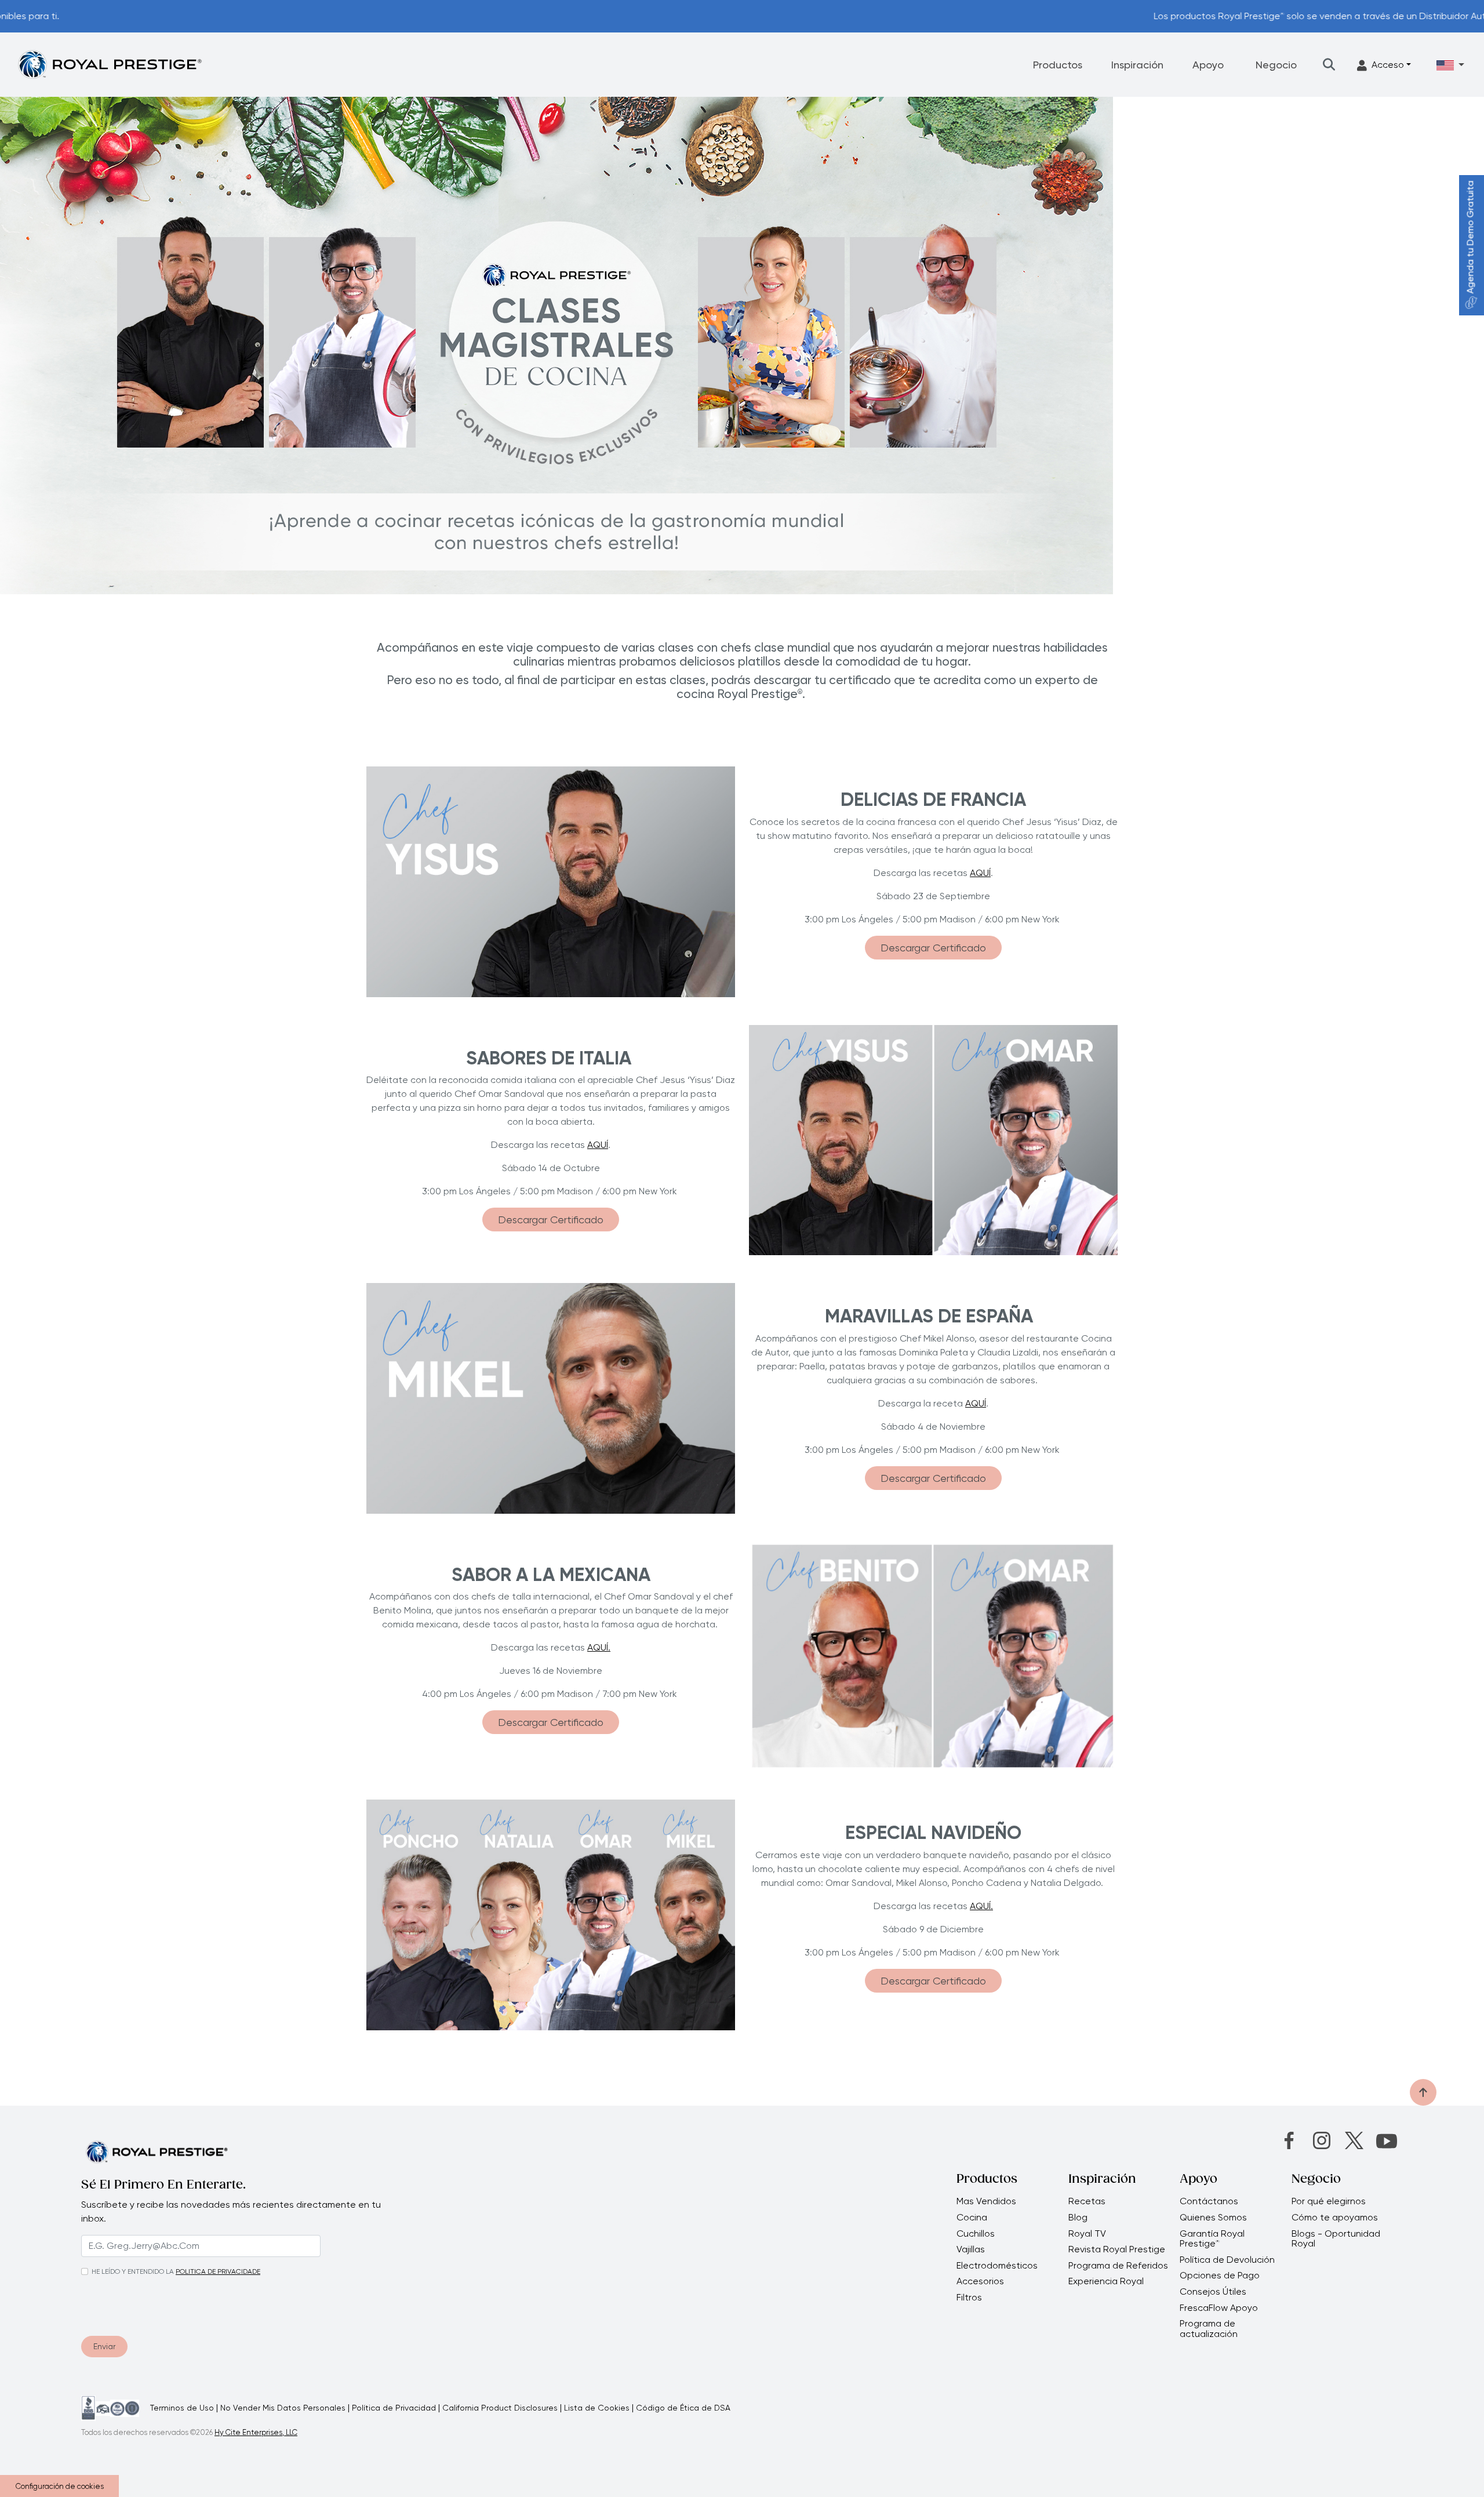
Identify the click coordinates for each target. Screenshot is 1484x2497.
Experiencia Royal (1106, 2281)
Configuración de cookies (60, 2486)
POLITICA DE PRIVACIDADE (218, 2271)
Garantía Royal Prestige (1212, 2239)
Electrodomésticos (997, 2266)
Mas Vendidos (986, 2201)
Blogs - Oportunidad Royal (1336, 2239)
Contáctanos (1209, 2201)
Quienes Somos (1213, 2218)
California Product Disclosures (500, 2408)
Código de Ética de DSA (683, 2408)
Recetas (1087, 2201)
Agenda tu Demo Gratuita (1470, 237)
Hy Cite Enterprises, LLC (256, 2432)
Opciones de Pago (1220, 2276)
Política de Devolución (1227, 2260)
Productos (1058, 65)
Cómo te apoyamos (1335, 2218)
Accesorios (980, 2281)
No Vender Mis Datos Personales (283, 2408)
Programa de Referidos (1118, 2266)
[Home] (110, 64)
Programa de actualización (1209, 2329)
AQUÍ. (599, 1647)
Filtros (969, 2298)
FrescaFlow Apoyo (1219, 2308)
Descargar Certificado (933, 948)
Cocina (972, 2218)
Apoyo (1208, 65)
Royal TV (1087, 2234)
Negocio (1276, 65)
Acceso (1388, 65)
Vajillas (971, 2249)
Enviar (104, 2346)
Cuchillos (976, 2234)
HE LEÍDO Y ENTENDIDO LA (133, 2271)
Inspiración (1137, 65)
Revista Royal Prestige (1117, 2249)
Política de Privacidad (394, 2408)
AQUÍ (980, 873)
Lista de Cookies (597, 2408)
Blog (1078, 2218)
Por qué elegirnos (1329, 2201)
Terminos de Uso (182, 2408)
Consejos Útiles (1213, 2292)
